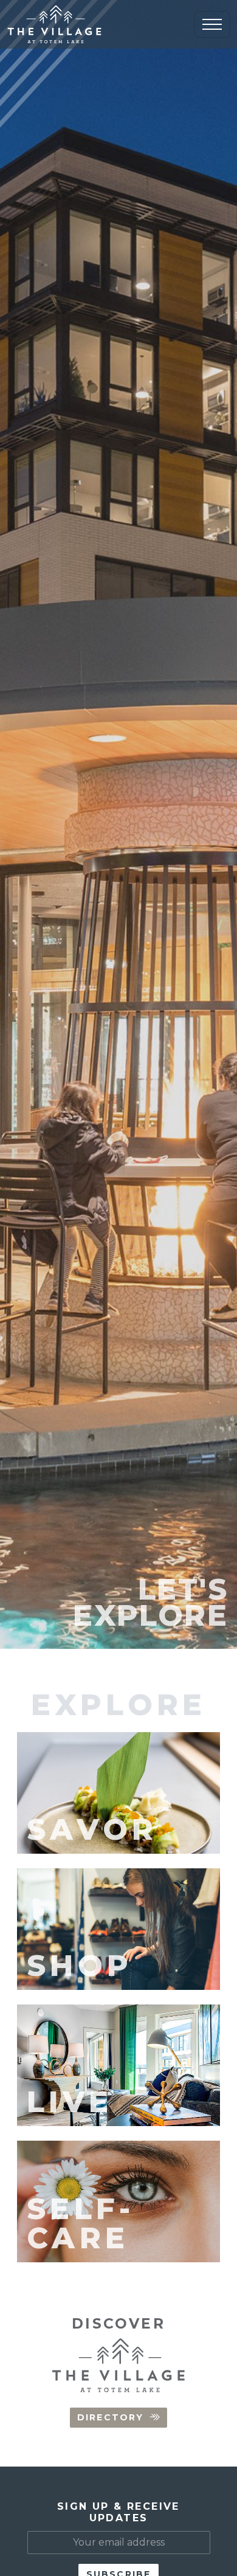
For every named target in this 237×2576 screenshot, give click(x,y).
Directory (110, 2417)
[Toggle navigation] (212, 24)
